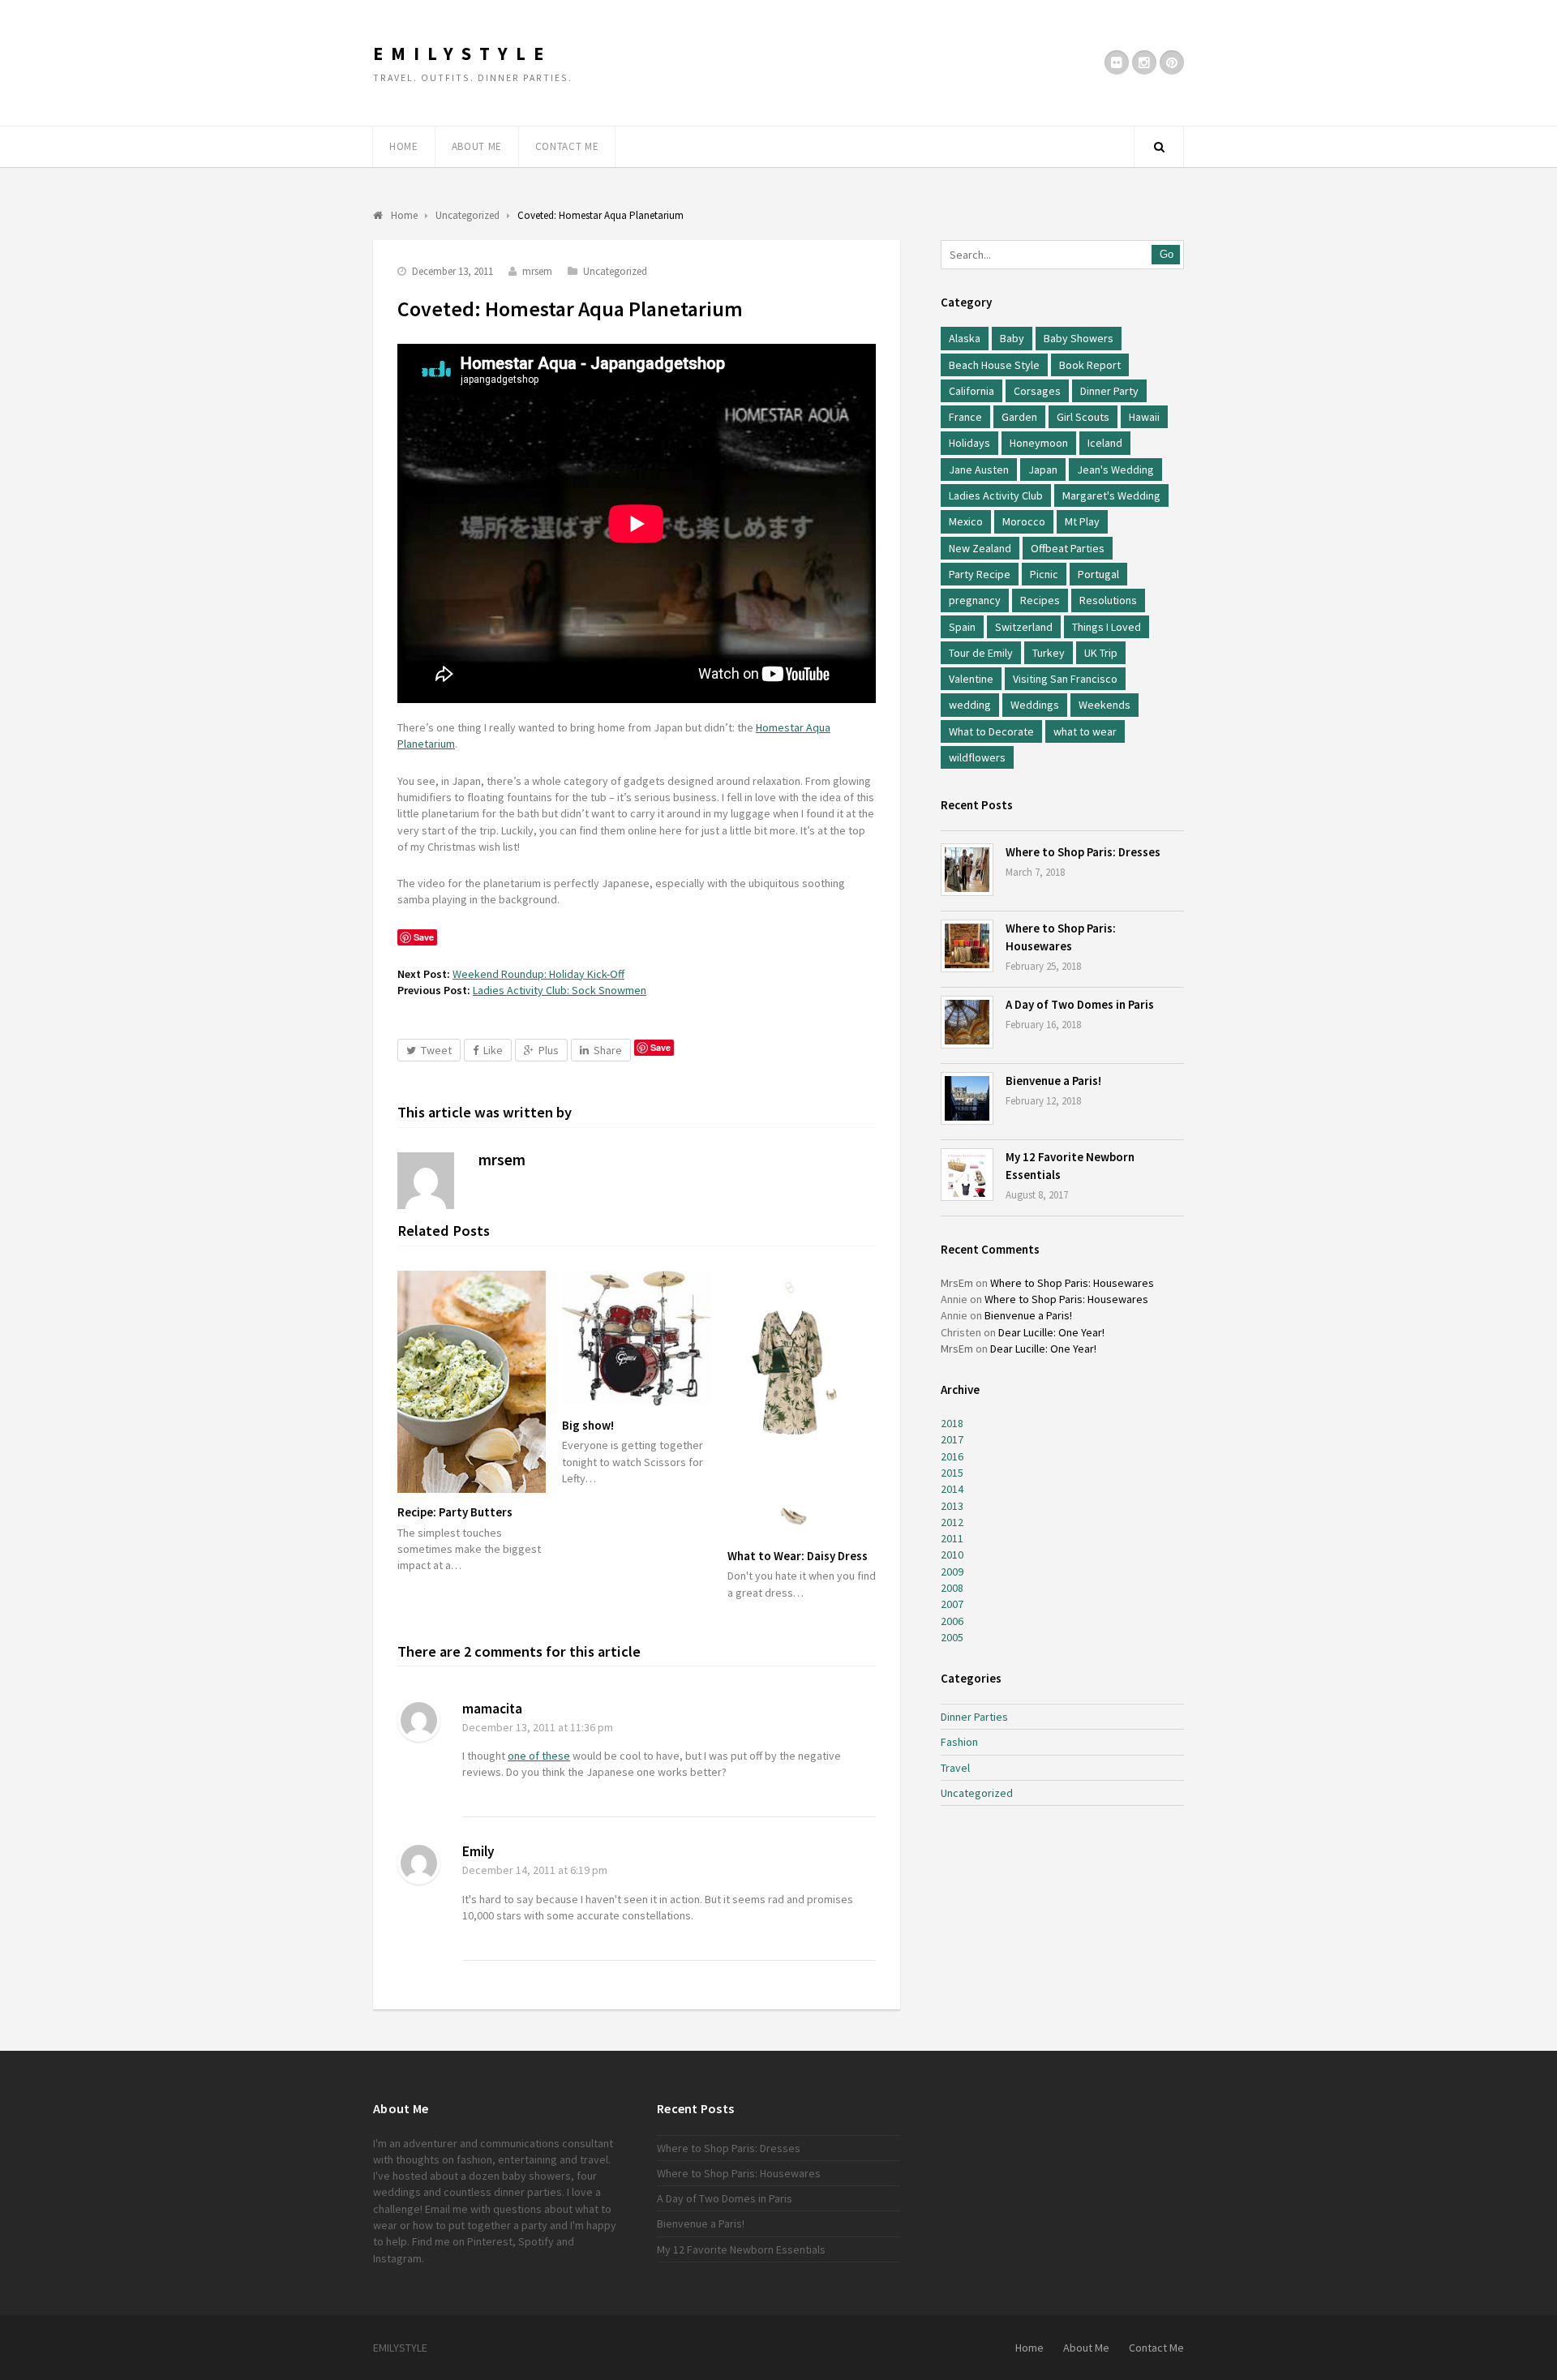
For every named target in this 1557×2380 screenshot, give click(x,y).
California (972, 391)
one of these (539, 1756)
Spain (962, 627)
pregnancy (975, 600)
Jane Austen (979, 470)
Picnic (1044, 574)
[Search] (1159, 147)
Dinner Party (1109, 391)
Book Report (1090, 365)
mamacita (492, 1709)
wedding (970, 705)
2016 (952, 1456)
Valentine (971, 679)
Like (493, 1050)
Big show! (588, 1425)
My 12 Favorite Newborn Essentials (741, 2249)
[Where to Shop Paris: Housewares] (967, 946)
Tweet (436, 1050)
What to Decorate (991, 731)
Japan (1043, 470)
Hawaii (1144, 417)
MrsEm (957, 1283)
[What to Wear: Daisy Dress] (802, 1404)
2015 (952, 1473)
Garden (1019, 417)
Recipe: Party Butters (455, 1512)
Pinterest (490, 2241)
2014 (952, 1489)
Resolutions (1108, 600)
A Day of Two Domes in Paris (1080, 1004)
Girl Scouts (1083, 417)
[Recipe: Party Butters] (472, 1382)
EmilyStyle (462, 54)
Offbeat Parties (1068, 548)
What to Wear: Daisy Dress (798, 1556)
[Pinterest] (1172, 62)
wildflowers (977, 757)
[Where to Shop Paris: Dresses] (967, 870)
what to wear (1085, 731)
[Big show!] (636, 1338)
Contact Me (567, 146)
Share (608, 1050)
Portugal (1098, 574)
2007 (952, 1604)
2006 (952, 1621)
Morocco (1024, 521)
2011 (952, 1538)
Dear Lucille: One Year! (1051, 1332)
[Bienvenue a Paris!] (967, 1098)
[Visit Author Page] (426, 1181)
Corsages (1037, 391)
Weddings (1035, 705)
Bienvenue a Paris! (1053, 1081)
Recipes (1040, 600)
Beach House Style (994, 365)
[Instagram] (1144, 62)
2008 (952, 1588)
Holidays (969, 443)
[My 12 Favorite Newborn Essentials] (967, 1175)
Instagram (397, 2258)
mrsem (537, 271)
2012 (952, 1522)
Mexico (966, 521)
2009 (952, 1572)
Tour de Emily (981, 653)
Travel (955, 1768)
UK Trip (1101, 653)
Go (1167, 254)
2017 (952, 1439)
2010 (952, 1555)
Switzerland (1024, 627)
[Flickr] (1117, 62)
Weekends (1104, 705)
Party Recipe (980, 574)
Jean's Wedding (1115, 470)
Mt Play (1082, 521)
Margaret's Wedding (1111, 495)
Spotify (536, 2241)
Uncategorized (615, 271)
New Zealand (980, 548)
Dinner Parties (974, 1717)
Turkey (1049, 653)
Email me (446, 2209)
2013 (952, 1506)
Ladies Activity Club (996, 495)
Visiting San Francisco (1065, 679)
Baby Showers (1079, 338)
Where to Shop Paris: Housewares (1072, 1283)
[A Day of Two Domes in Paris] (967, 1022)
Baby (1012, 338)
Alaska (965, 338)
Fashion (959, 1742)
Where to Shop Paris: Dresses (1083, 852)
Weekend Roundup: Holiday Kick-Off (538, 974)
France (965, 417)
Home (404, 146)
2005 (952, 1637)
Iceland (1105, 443)
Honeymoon (1039, 443)
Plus (549, 1050)
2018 (952, 1423)
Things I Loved (1107, 627)
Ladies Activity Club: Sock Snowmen (560, 990)
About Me (477, 146)
